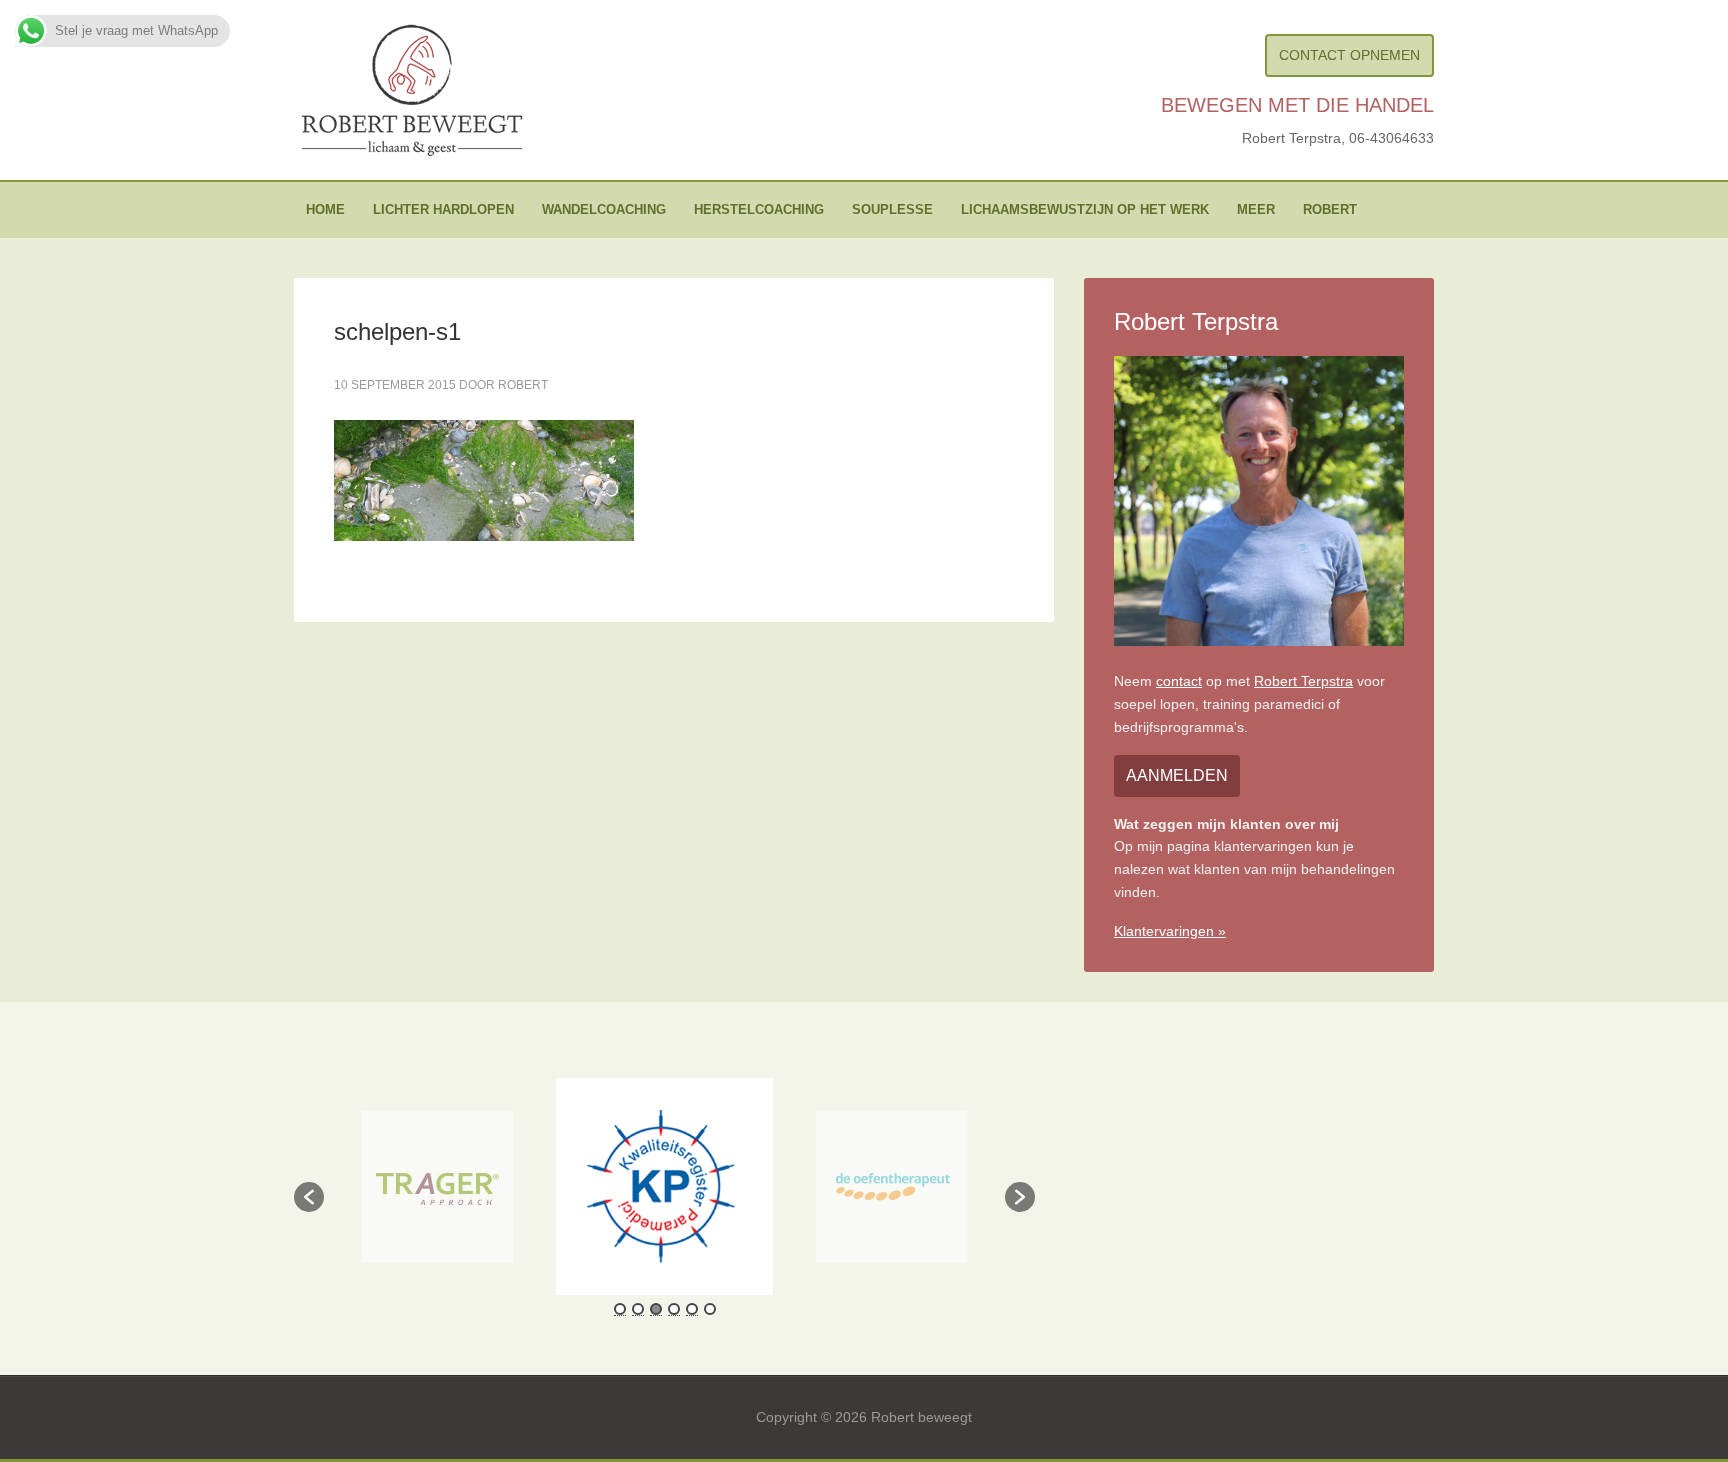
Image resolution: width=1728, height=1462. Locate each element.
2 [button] (638, 1309)
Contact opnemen (1349, 55)
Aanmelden (1177, 775)
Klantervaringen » (1170, 931)
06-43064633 (1391, 138)
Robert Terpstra (1303, 681)
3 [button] (656, 1309)
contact (1179, 681)
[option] (438, 1187)
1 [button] (620, 1309)
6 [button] (710, 1309)
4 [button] (674, 1309)
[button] (309, 1197)
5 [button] (692, 1309)
